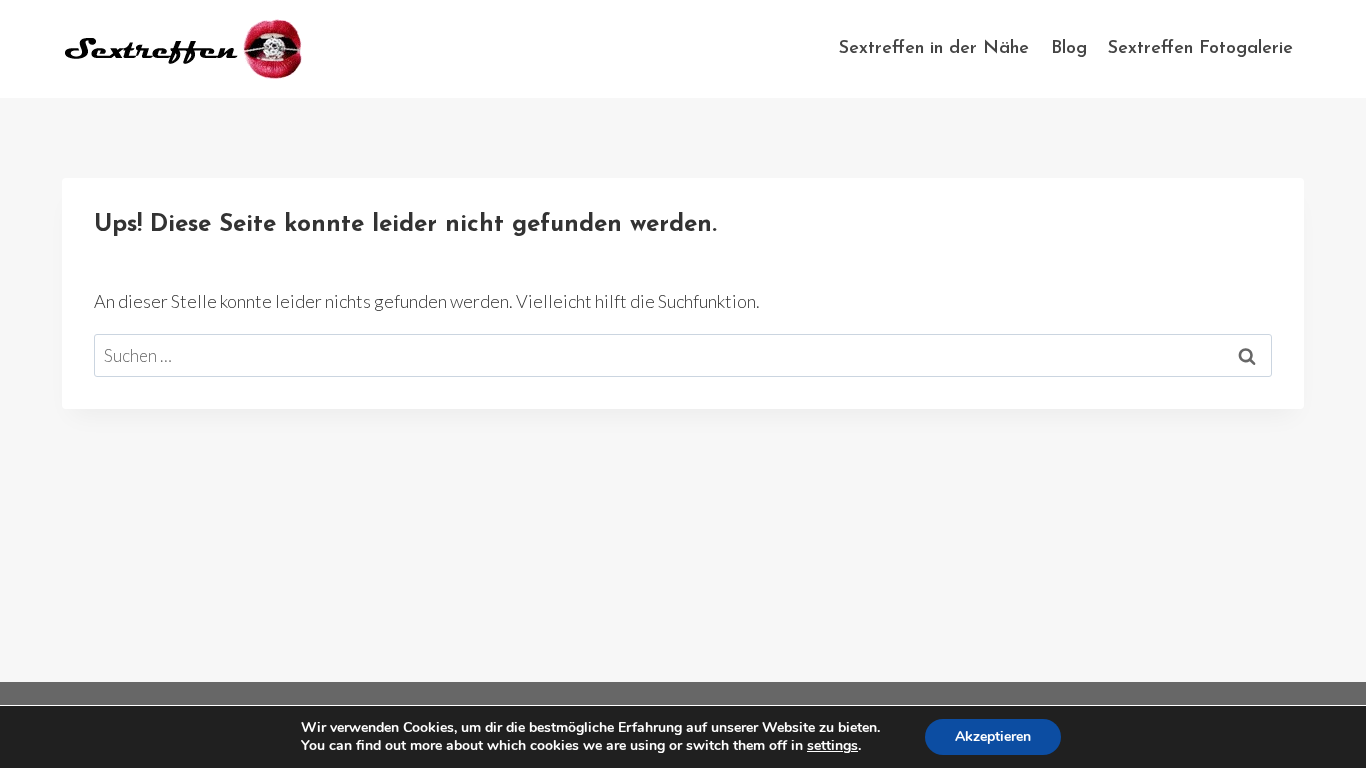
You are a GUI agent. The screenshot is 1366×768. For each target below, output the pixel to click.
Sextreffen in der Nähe (934, 49)
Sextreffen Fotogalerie (1200, 49)
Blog (1069, 49)
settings (832, 746)
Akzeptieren (993, 736)
